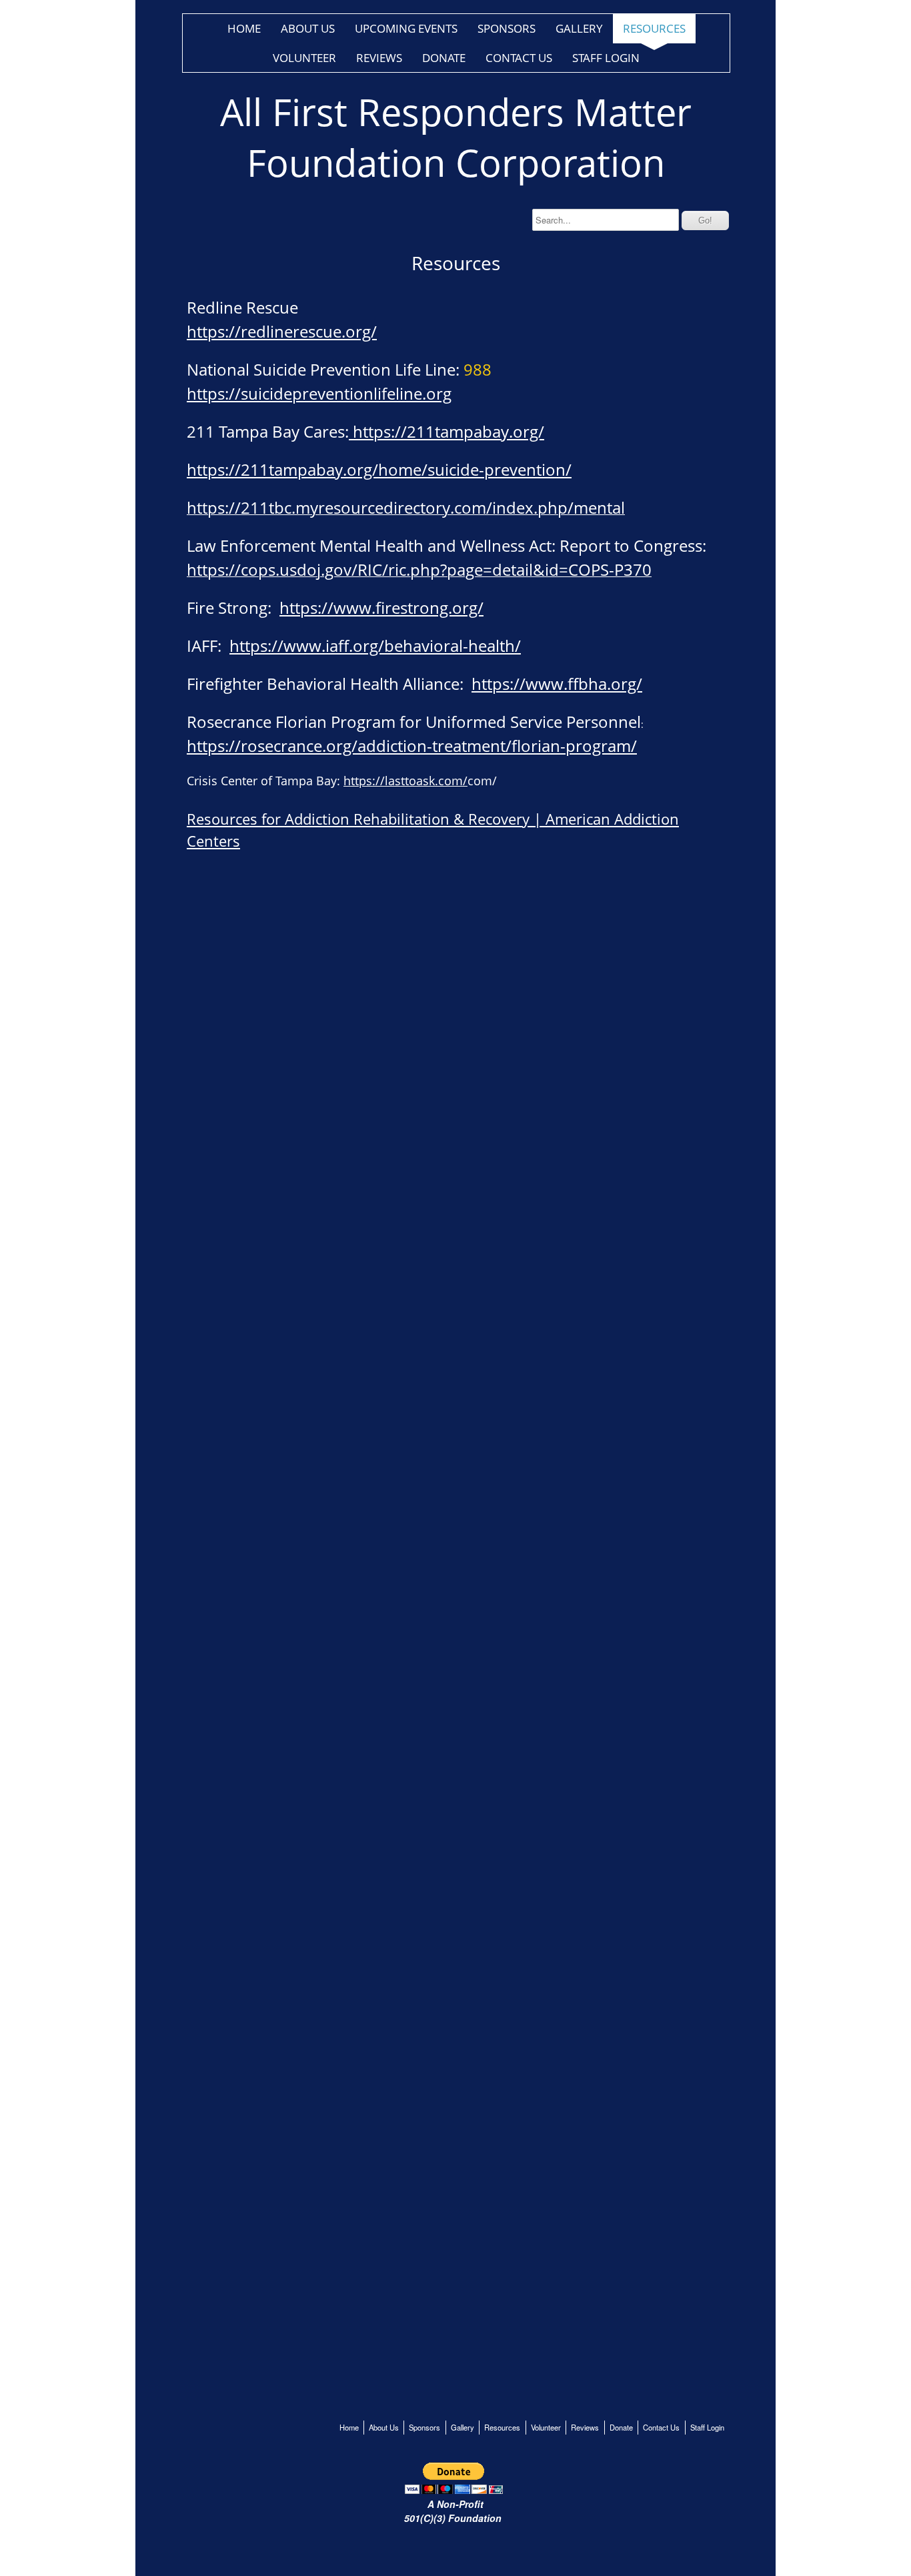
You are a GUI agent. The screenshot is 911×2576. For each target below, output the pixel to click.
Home (244, 28)
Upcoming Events (406, 28)
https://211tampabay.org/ (446, 431)
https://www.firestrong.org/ (381, 607)
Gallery (579, 28)
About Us (308, 28)
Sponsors (507, 28)
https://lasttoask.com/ (405, 781)
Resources (654, 28)
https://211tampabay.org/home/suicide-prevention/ (379, 469)
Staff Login (606, 58)
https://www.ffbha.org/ (557, 684)
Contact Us (519, 58)
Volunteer (304, 58)
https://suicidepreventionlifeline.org (319, 393)
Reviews (379, 58)
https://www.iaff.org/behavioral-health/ (375, 646)
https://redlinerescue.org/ (282, 331)
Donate (444, 58)
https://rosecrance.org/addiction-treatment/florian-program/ (412, 746)
